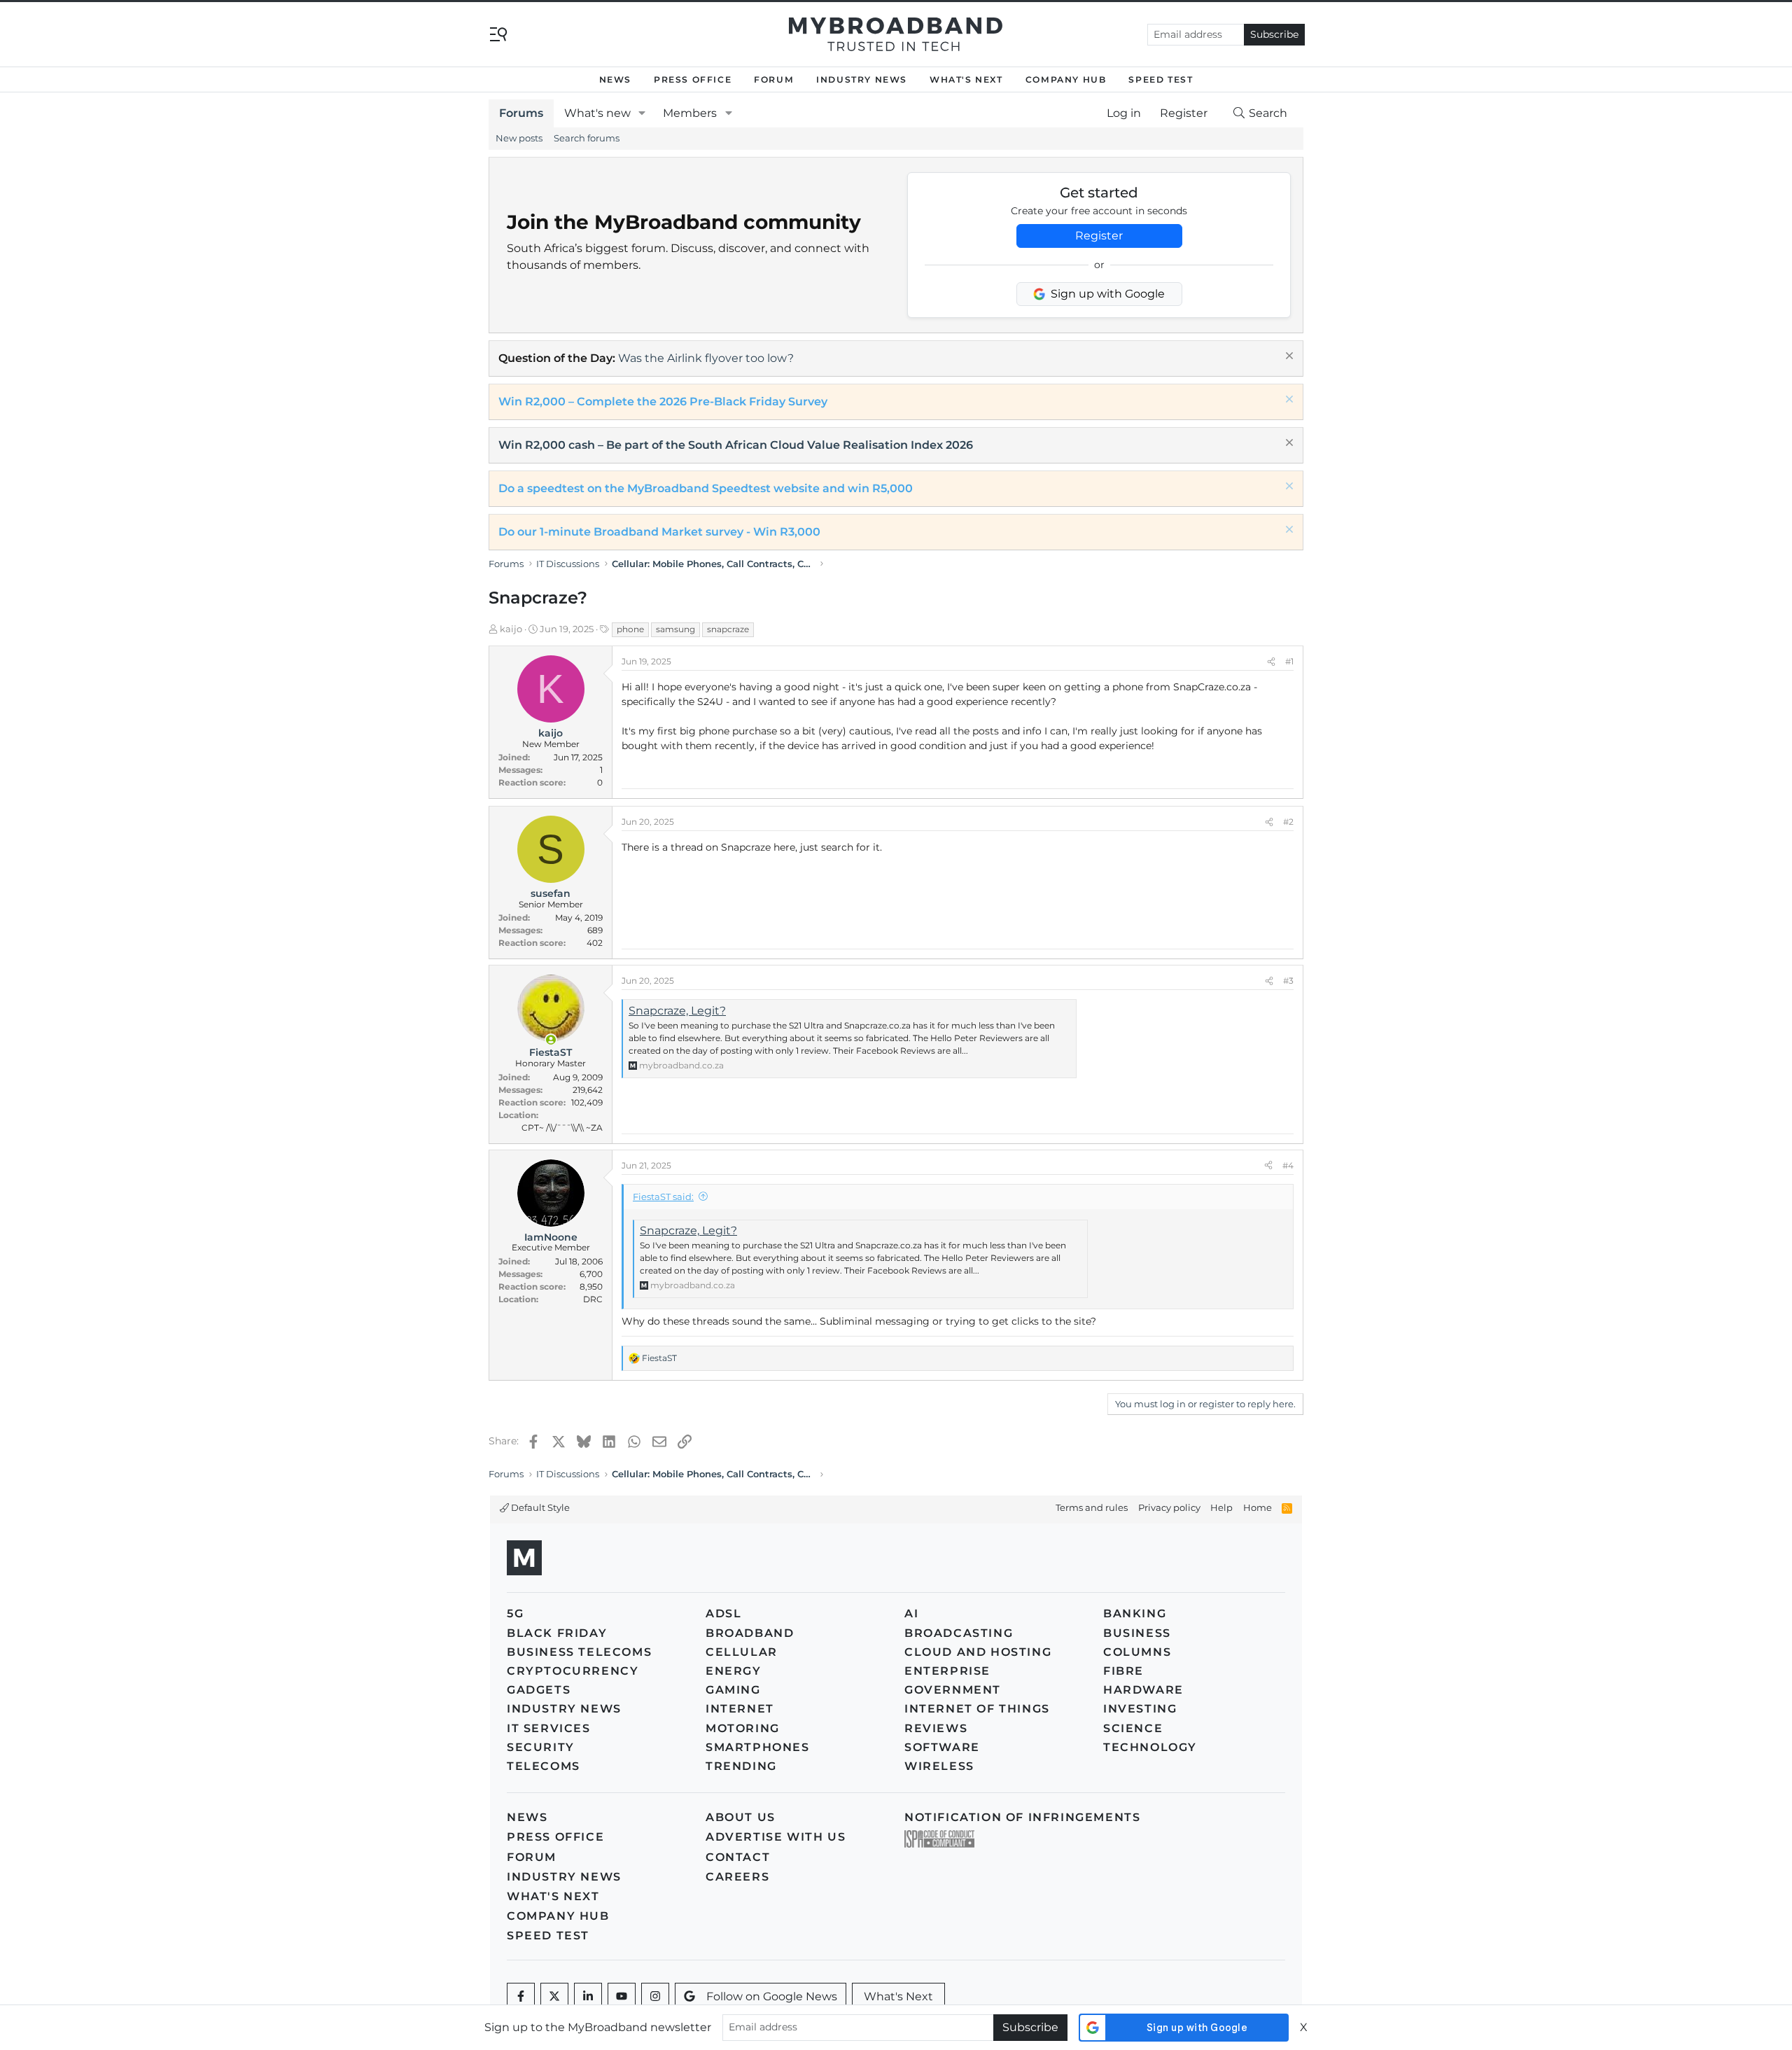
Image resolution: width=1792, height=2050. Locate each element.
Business (1137, 1633)
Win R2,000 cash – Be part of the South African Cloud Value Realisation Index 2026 (736, 445)
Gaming (733, 1690)
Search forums (587, 138)
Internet (740, 1709)
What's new (597, 113)
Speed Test (1161, 79)
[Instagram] (655, 1997)
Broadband (750, 1633)
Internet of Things (977, 1709)
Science (1133, 1728)
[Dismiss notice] (1288, 357)
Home (1258, 1507)
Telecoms (544, 1766)
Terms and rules (1092, 1507)
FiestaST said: (663, 1197)
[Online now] (551, 1040)
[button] (642, 113)
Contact (738, 1857)
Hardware (1143, 1690)
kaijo (511, 629)
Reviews (936, 1728)
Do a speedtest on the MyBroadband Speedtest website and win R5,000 (706, 488)
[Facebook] (521, 1997)
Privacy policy (1169, 1507)
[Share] (1271, 662)
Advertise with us (776, 1837)
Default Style (539, 1507)
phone (630, 629)
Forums (521, 113)
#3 (1288, 981)
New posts (519, 138)
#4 (1288, 1165)
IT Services (549, 1728)
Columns (1137, 1652)
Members (690, 113)
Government (953, 1690)
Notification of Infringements (1022, 1817)
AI (911, 1613)
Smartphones (758, 1747)
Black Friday (557, 1633)
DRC (593, 1299)
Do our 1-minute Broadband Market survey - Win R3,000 (659, 532)
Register (1099, 236)
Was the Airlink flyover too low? (706, 358)
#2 (1288, 822)
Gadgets (539, 1690)
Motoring (743, 1728)
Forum (774, 79)
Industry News (862, 79)
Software (942, 1747)
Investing (1140, 1709)
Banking (1135, 1613)
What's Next (966, 79)
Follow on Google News (772, 1996)
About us (741, 1817)
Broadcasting (959, 1633)
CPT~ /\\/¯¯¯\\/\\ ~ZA (562, 1128)
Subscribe (1274, 34)
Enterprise (947, 1671)
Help (1221, 1507)
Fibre (1123, 1671)
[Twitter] (554, 1997)
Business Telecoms (579, 1652)
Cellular (742, 1652)
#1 (1289, 661)
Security (541, 1747)
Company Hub (1066, 79)
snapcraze (728, 629)
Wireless (939, 1766)
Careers (737, 1877)
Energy (734, 1671)
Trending (741, 1766)
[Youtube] (622, 1997)
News (615, 79)
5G (515, 1613)
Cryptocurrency (573, 1671)
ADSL (723, 1613)
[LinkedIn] (588, 1997)
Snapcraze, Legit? (677, 1011)
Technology (1150, 1747)
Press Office (693, 79)
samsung (675, 629)
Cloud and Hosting (978, 1652)
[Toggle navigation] (498, 33)
